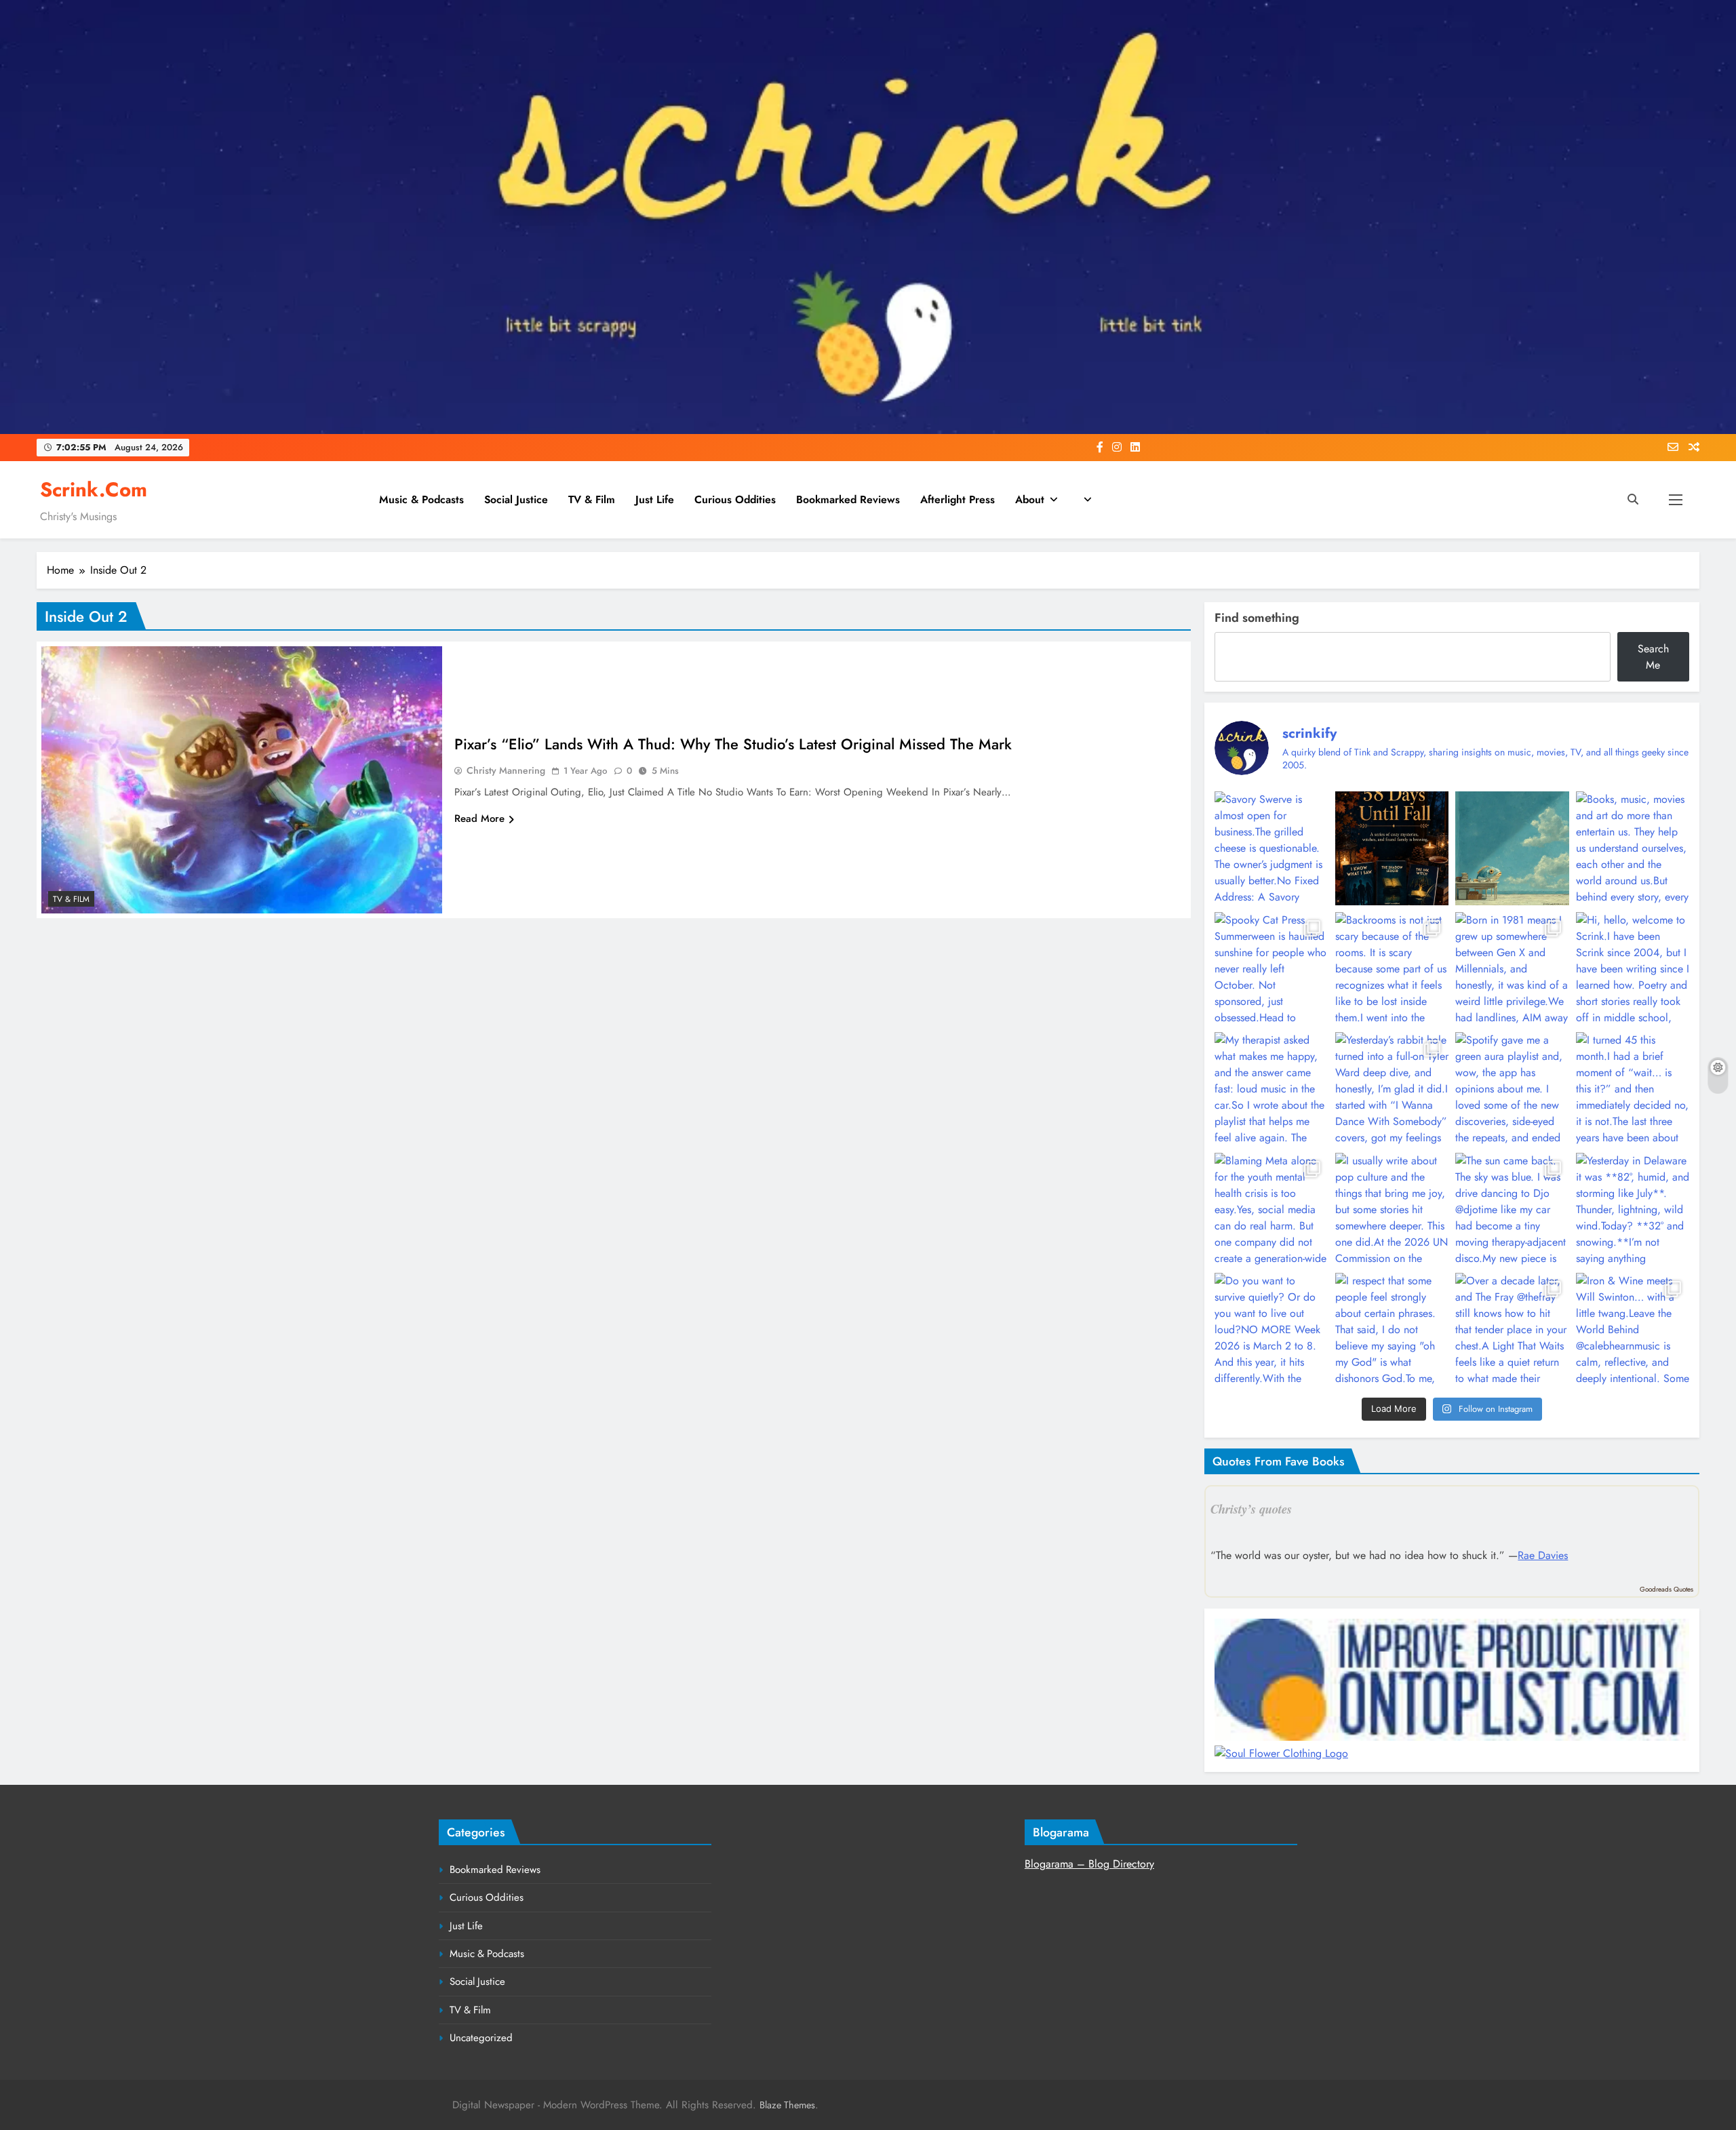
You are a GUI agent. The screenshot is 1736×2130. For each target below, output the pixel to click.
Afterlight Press (958, 499)
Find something (1257, 618)
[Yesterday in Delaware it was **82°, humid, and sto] (1633, 1209)
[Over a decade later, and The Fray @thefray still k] (1512, 1329)
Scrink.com (94, 490)
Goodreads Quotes (1666, 1589)
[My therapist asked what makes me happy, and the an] (1271, 1089)
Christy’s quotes (1251, 1509)
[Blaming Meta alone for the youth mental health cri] (1271, 1209)
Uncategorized (481, 2038)
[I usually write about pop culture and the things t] (1392, 1209)
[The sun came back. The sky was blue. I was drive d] (1512, 1209)
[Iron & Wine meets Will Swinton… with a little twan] (1633, 1329)
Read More (479, 819)
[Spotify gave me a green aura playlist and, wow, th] (1512, 1089)
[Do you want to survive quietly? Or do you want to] (1271, 1329)
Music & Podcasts (421, 499)
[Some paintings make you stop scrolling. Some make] (1512, 848)
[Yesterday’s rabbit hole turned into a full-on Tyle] (1392, 1089)
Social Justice (516, 499)
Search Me (1653, 657)
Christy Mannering (506, 770)
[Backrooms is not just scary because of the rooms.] (1392, 969)
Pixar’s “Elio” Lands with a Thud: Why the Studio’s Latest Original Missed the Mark (733, 744)
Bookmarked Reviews (848, 499)
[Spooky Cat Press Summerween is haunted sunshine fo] (1271, 969)
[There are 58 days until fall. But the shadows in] (1392, 848)
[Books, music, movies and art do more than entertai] (1633, 848)
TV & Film (592, 499)
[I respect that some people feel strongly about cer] (1392, 1329)
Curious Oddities (735, 499)
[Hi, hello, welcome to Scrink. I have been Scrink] (1633, 969)
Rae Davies (1543, 1555)
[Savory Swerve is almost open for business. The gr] (1271, 848)
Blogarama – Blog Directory (1089, 1864)
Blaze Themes (787, 2105)
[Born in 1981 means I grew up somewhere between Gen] (1512, 969)
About (1030, 499)
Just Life (655, 499)
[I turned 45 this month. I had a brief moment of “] (1633, 1089)
